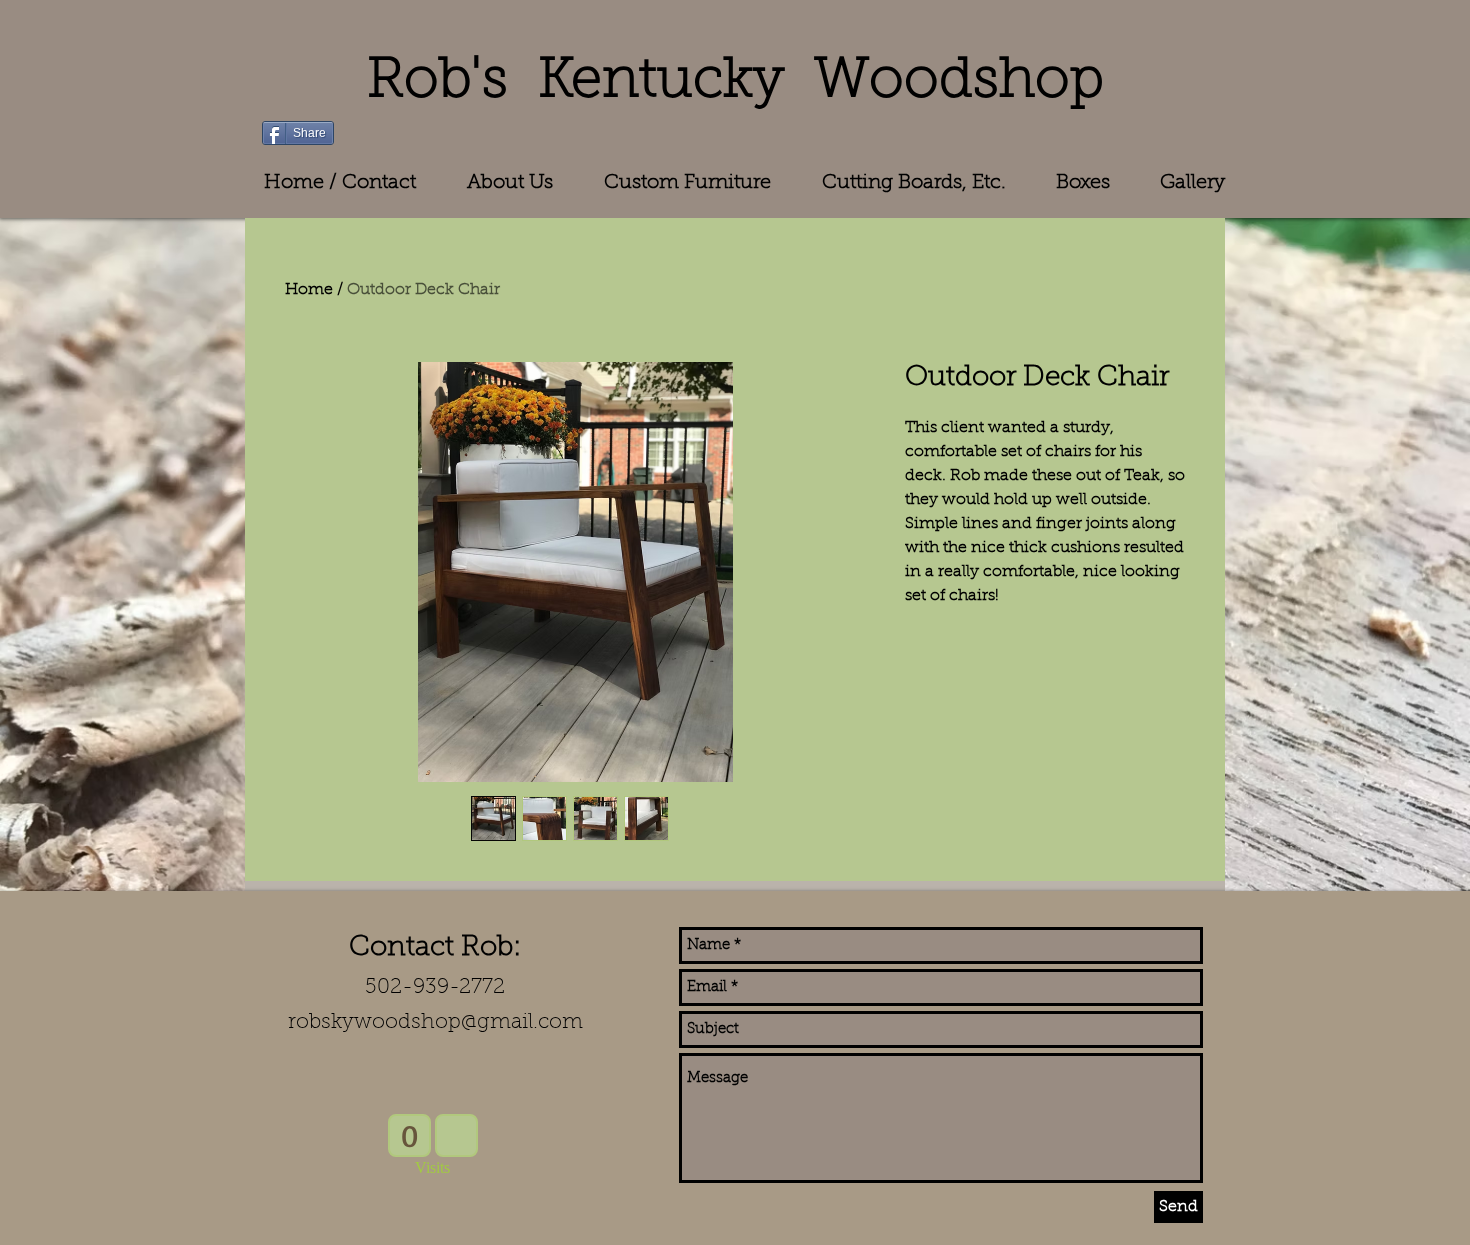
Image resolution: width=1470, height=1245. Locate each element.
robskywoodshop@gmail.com (435, 1022)
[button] (687, 183)
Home (309, 290)
